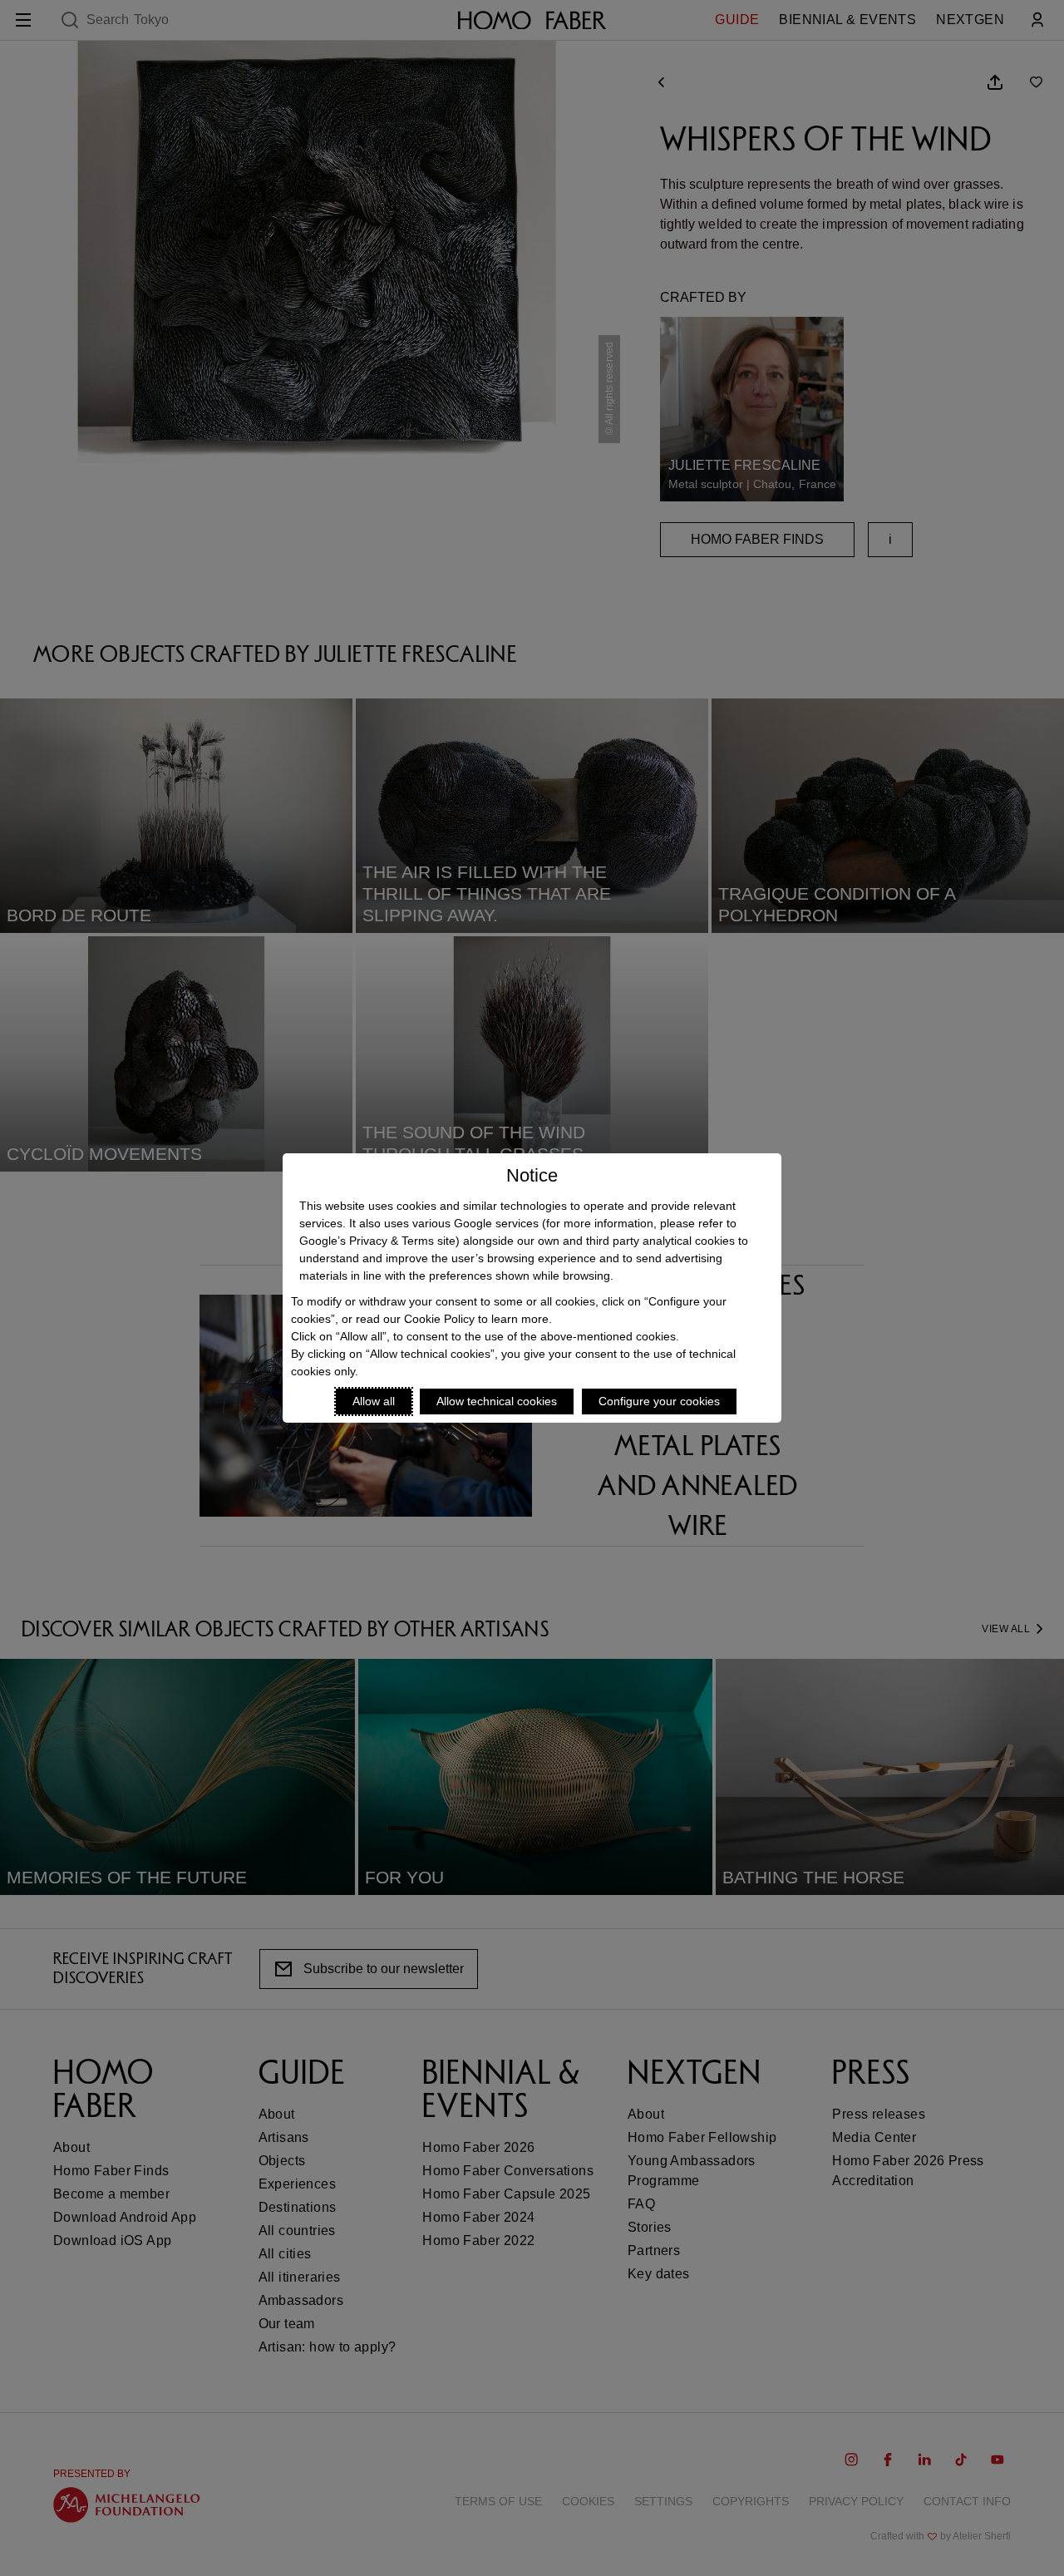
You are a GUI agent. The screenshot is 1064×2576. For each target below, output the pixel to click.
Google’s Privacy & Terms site (377, 1241)
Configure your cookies (659, 1401)
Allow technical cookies (497, 1401)
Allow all (374, 1401)
